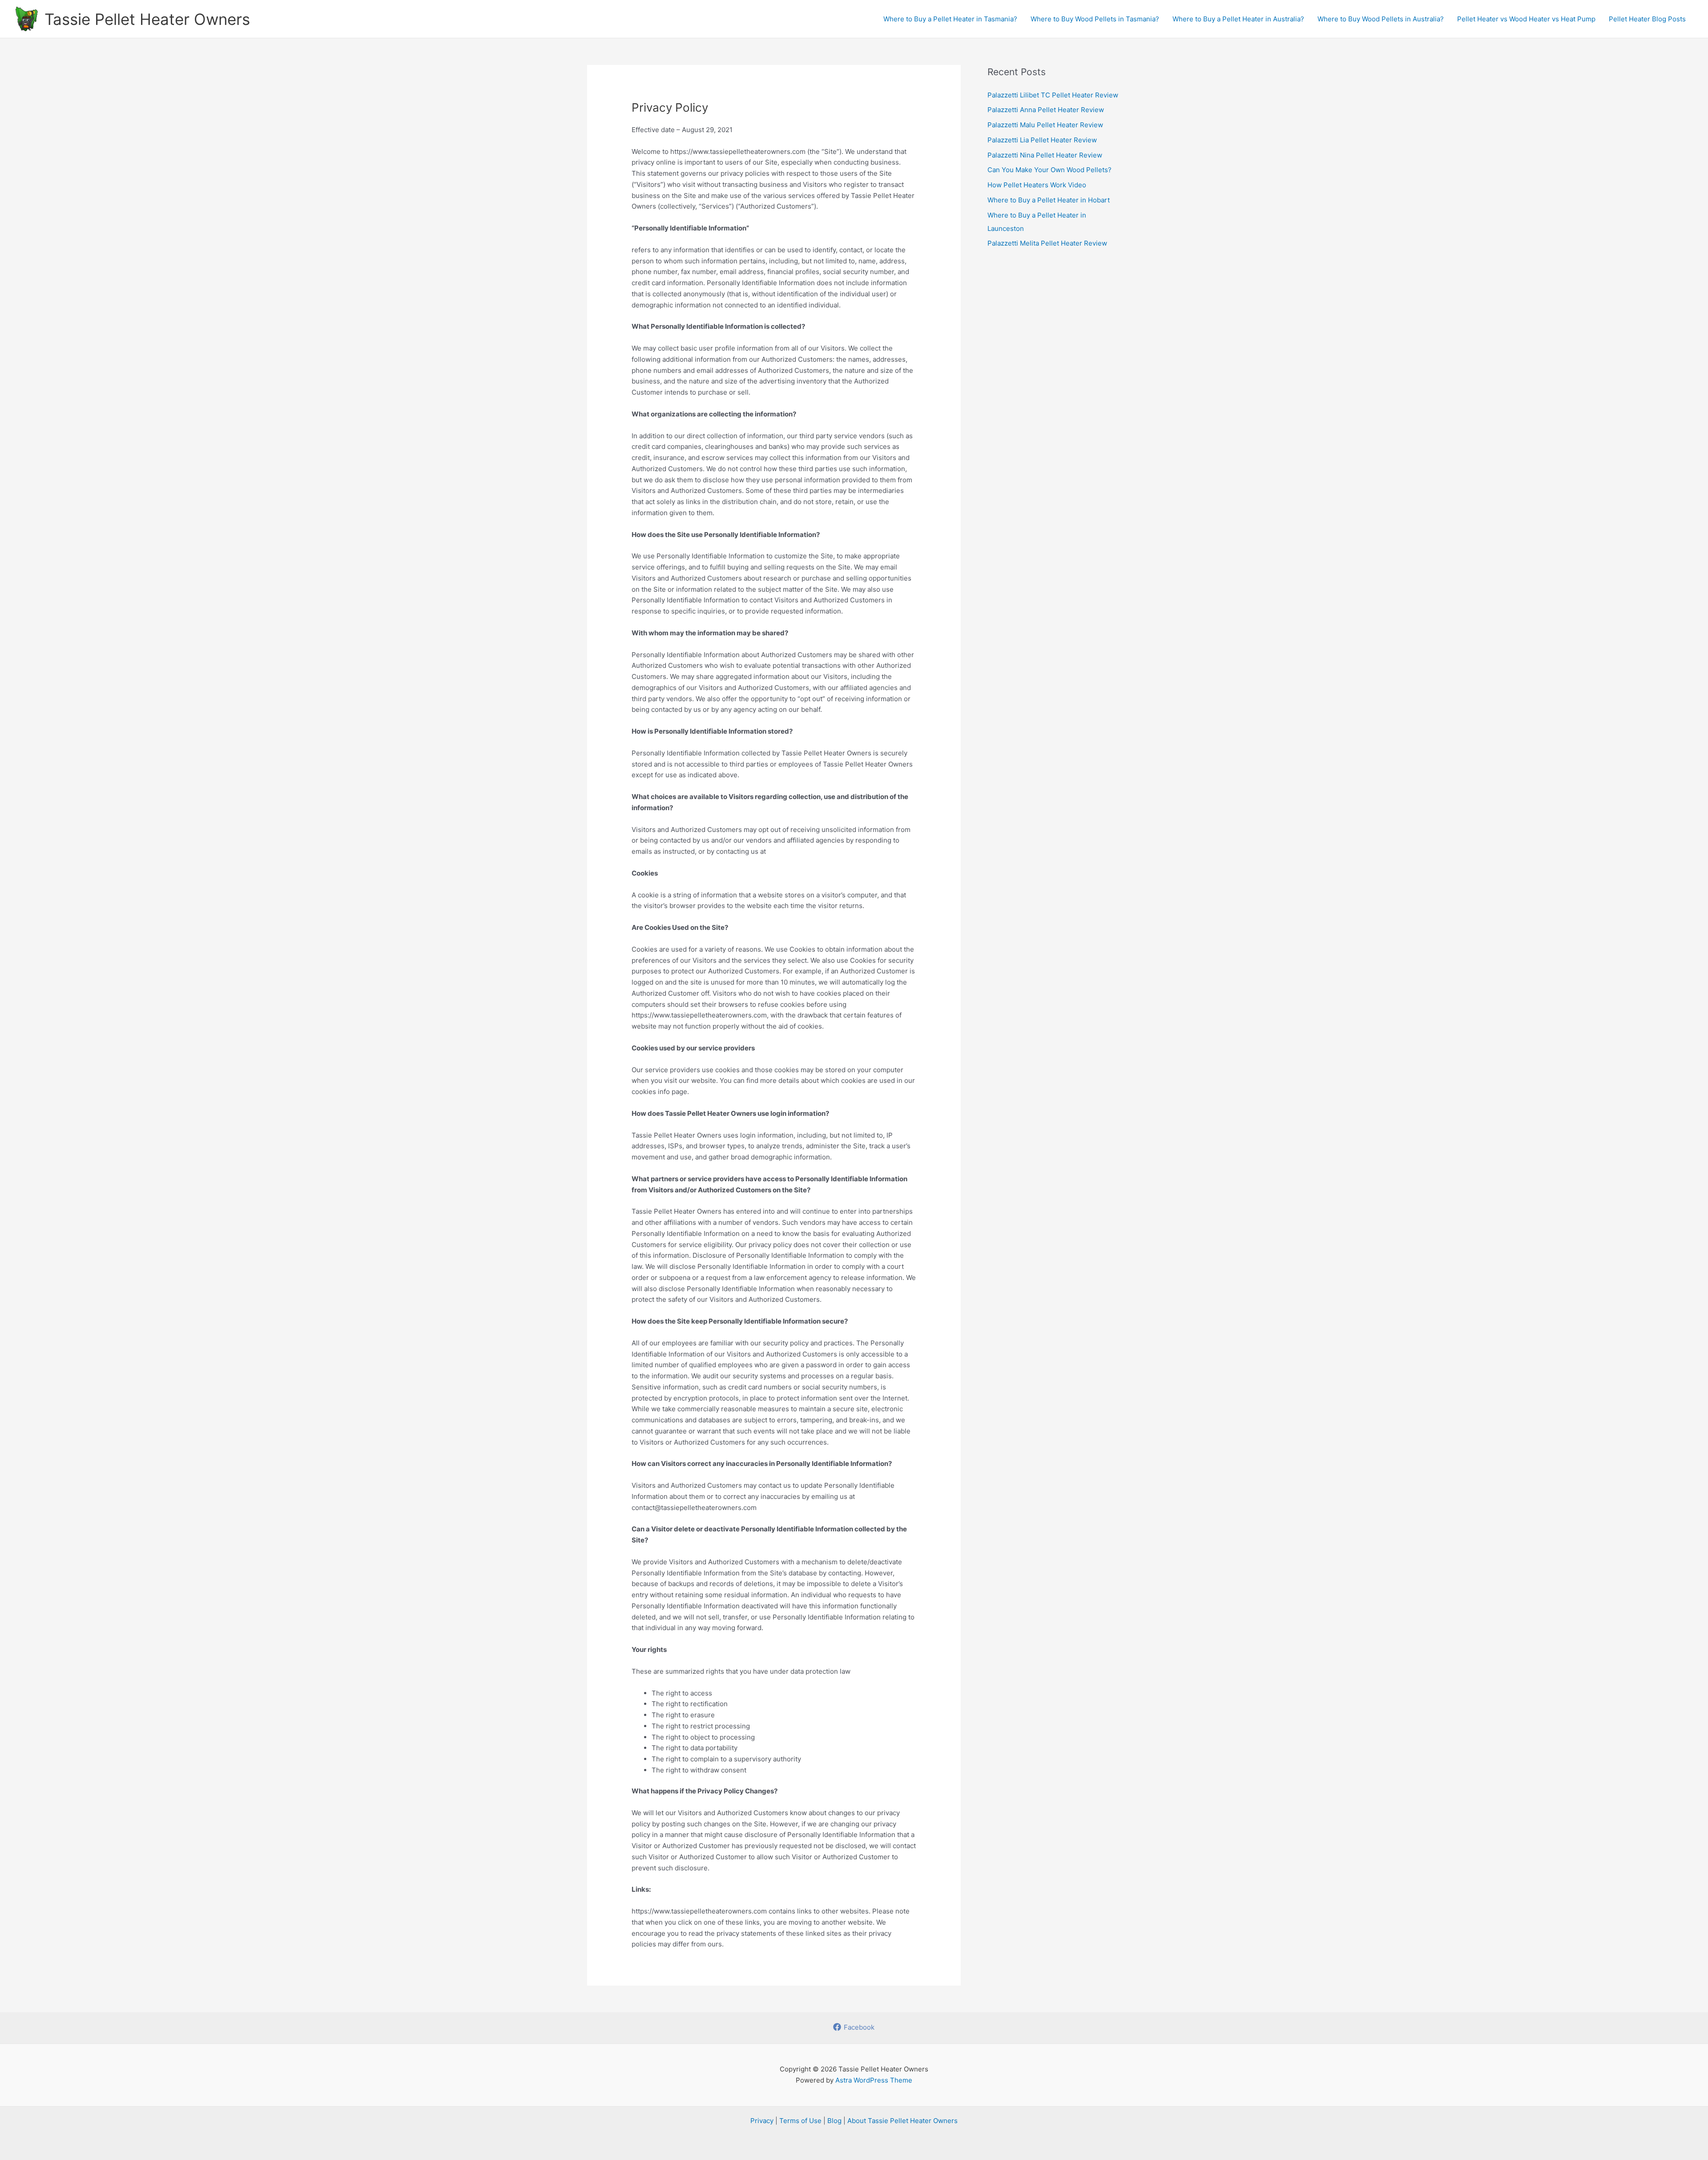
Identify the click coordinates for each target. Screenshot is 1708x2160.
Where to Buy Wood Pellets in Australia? (1381, 19)
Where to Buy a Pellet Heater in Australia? (1238, 19)
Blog (834, 2121)
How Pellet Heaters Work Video (1037, 185)
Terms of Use (800, 2121)
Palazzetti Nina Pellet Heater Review (1045, 155)
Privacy (762, 2121)
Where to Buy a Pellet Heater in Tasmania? (950, 19)
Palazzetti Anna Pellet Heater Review (1046, 110)
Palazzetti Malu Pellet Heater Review (1045, 125)
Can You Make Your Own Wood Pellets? (1049, 170)
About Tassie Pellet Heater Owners (902, 2121)
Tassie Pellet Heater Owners (147, 19)
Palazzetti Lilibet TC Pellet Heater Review (1053, 95)
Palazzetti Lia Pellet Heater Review (1042, 140)
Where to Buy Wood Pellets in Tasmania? (1095, 19)
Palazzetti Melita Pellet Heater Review (1047, 243)
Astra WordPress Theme (874, 2080)
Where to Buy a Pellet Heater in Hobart (1049, 200)
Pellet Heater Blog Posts (1647, 19)
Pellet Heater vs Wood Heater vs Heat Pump (1526, 19)
